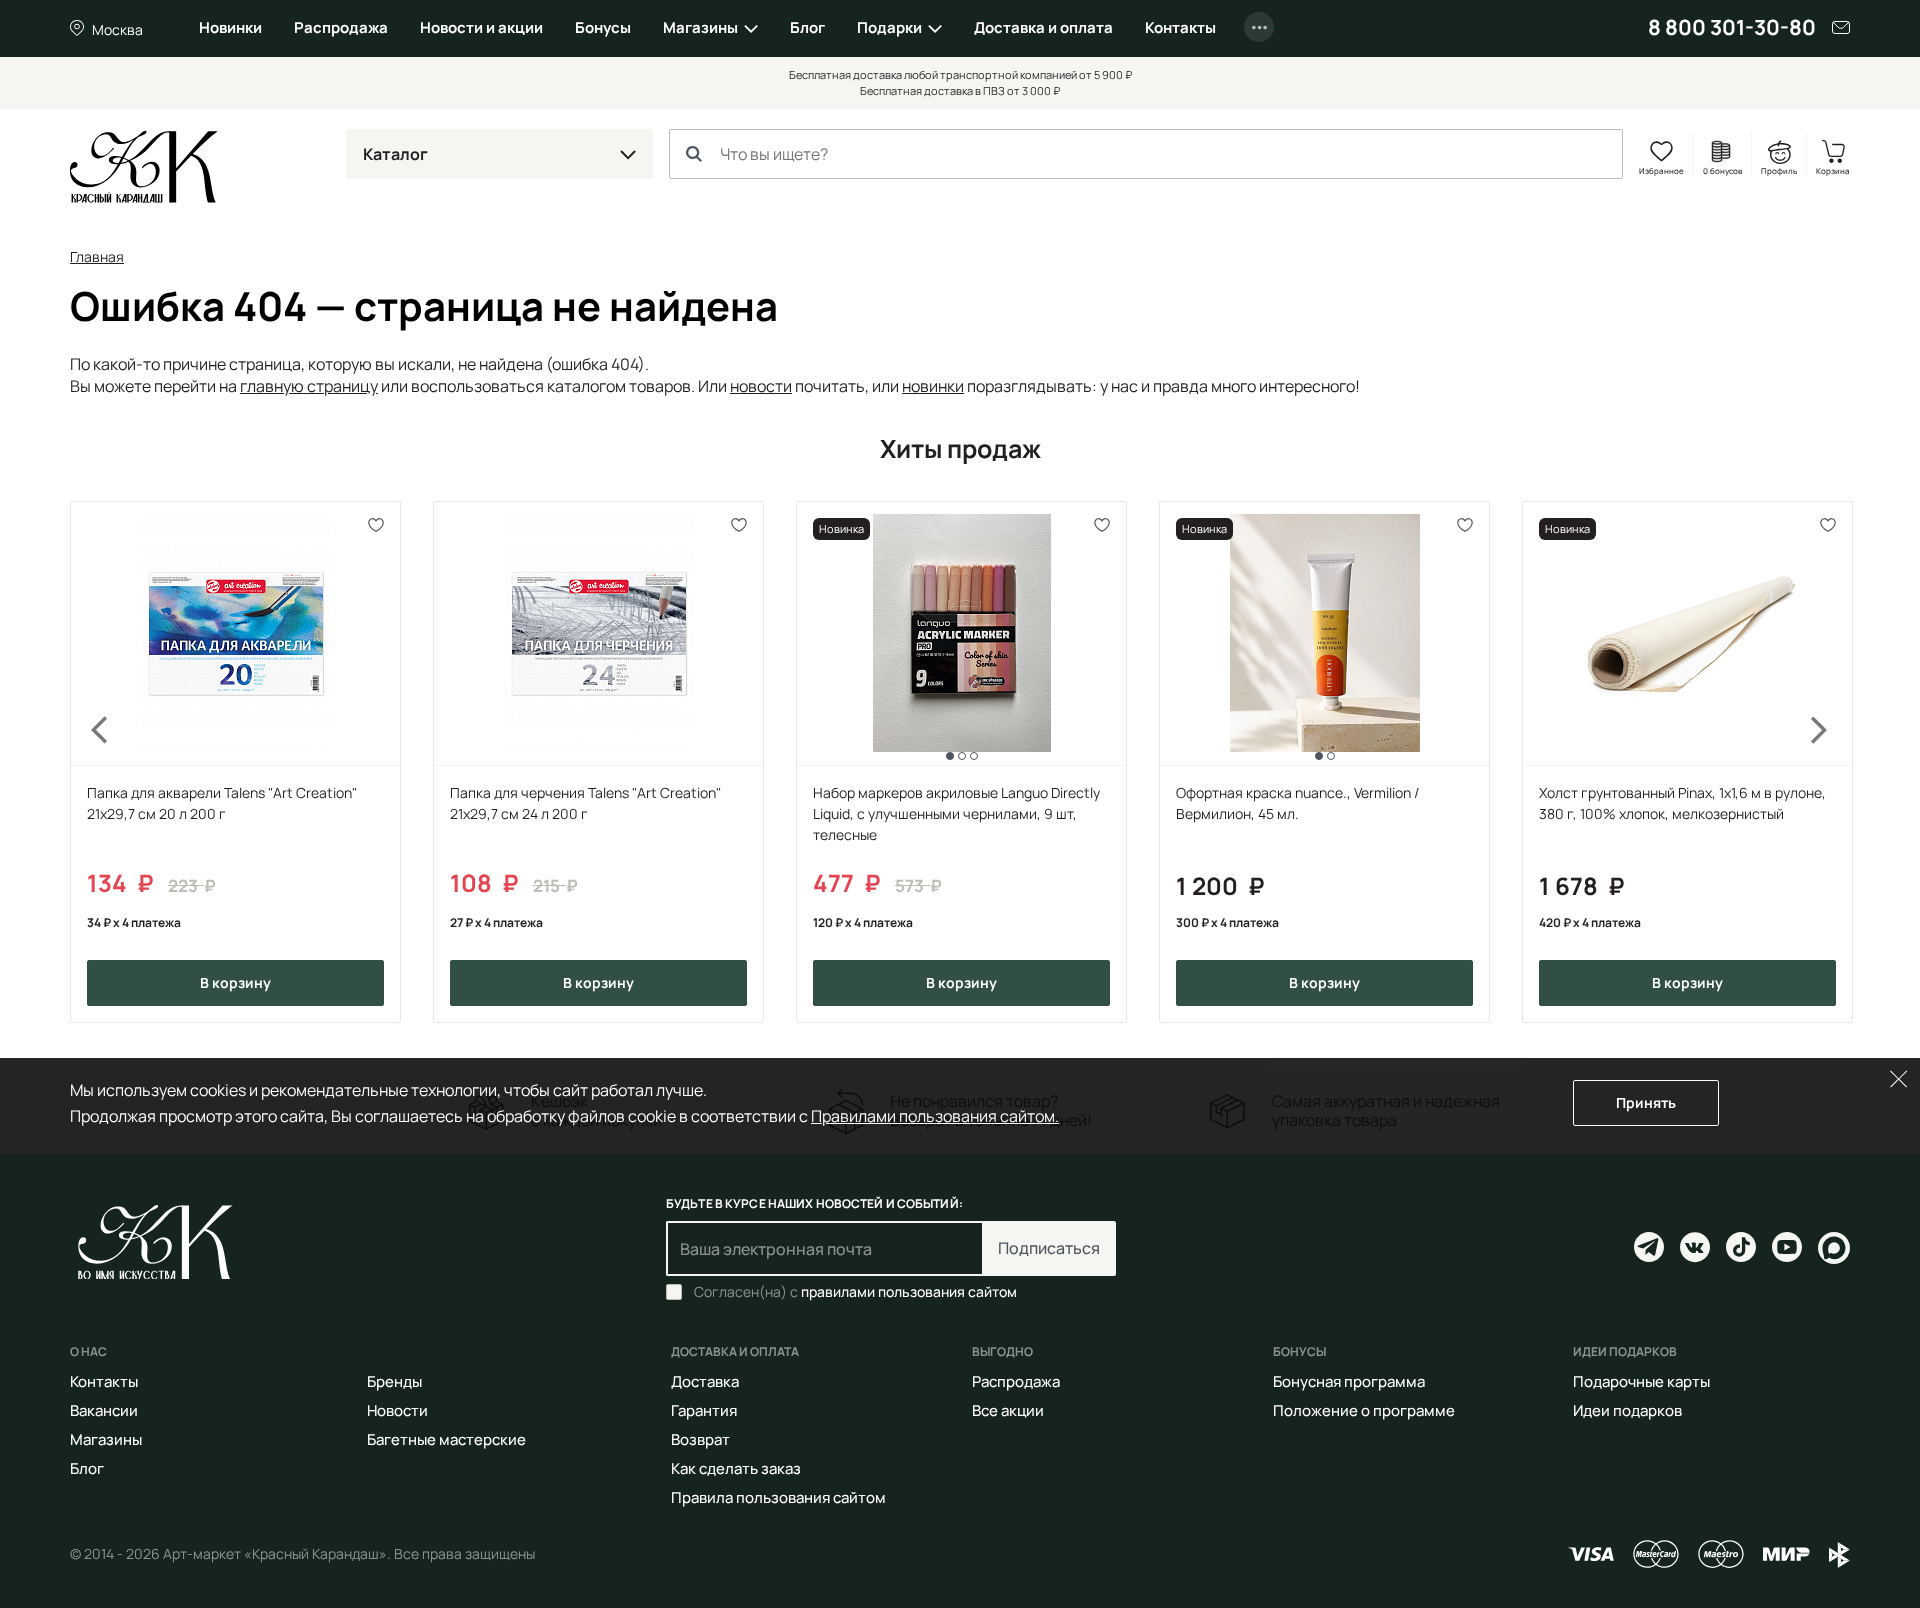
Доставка (705, 1381)
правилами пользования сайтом (909, 1291)
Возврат (700, 1439)
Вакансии (104, 1410)
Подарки (889, 27)
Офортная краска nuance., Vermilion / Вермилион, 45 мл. (1297, 803)
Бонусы (603, 27)
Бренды (394, 1381)
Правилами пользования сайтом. (935, 1116)
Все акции (1008, 1410)
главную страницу (309, 386)
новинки (933, 386)
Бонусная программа (1349, 1381)
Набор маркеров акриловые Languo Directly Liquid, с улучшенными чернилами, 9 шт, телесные (956, 813)
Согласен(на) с (855, 1292)
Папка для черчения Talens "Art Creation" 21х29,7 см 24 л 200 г (585, 803)
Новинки (230, 27)
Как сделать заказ (736, 1468)
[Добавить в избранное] (376, 525)
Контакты (1180, 27)
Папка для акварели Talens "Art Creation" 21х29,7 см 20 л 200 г (222, 803)
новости (761, 386)
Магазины (700, 27)
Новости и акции (481, 27)
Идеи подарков (1627, 1410)
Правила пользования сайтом (778, 1497)
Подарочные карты (1641, 1381)
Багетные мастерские (446, 1439)
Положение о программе (1364, 1410)
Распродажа (341, 27)
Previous (88, 762)
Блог (807, 27)
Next (1832, 762)
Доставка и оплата (1043, 27)
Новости (397, 1410)
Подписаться (1049, 1248)
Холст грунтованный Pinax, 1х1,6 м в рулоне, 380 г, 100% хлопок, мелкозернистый (1682, 803)
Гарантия (704, 1410)
